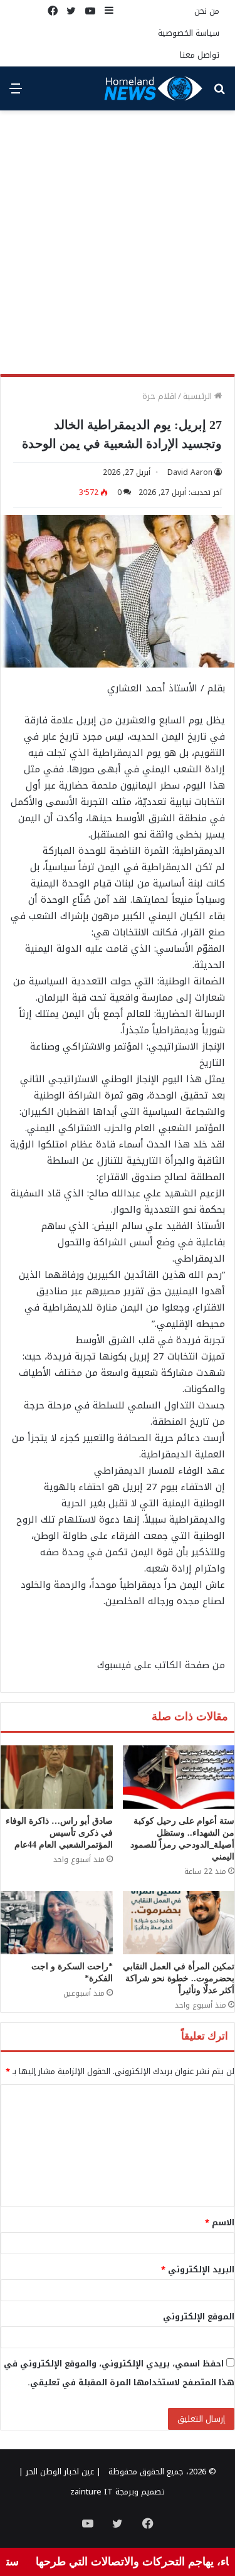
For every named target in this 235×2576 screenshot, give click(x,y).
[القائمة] (16, 93)
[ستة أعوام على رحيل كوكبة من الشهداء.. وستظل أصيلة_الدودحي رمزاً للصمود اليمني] (179, 1777)
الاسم (220, 2222)
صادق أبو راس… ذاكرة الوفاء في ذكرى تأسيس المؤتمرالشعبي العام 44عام (59, 1833)
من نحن (207, 11)
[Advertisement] (118, 247)
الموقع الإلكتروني (199, 2317)
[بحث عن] (219, 93)
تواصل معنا (200, 55)
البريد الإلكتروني (198, 2270)
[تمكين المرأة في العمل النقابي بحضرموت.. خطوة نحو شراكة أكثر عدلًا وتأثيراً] (179, 1923)
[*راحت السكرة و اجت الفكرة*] (57, 1923)
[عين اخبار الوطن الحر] (154, 88)
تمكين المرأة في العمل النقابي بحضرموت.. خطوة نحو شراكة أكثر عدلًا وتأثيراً (179, 1978)
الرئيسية (199, 396)
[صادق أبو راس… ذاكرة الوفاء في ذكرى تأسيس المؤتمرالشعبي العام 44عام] (57, 1777)
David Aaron (190, 472)
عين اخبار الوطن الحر (60, 2472)
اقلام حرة (159, 396)
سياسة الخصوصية (189, 33)
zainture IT (91, 2492)
